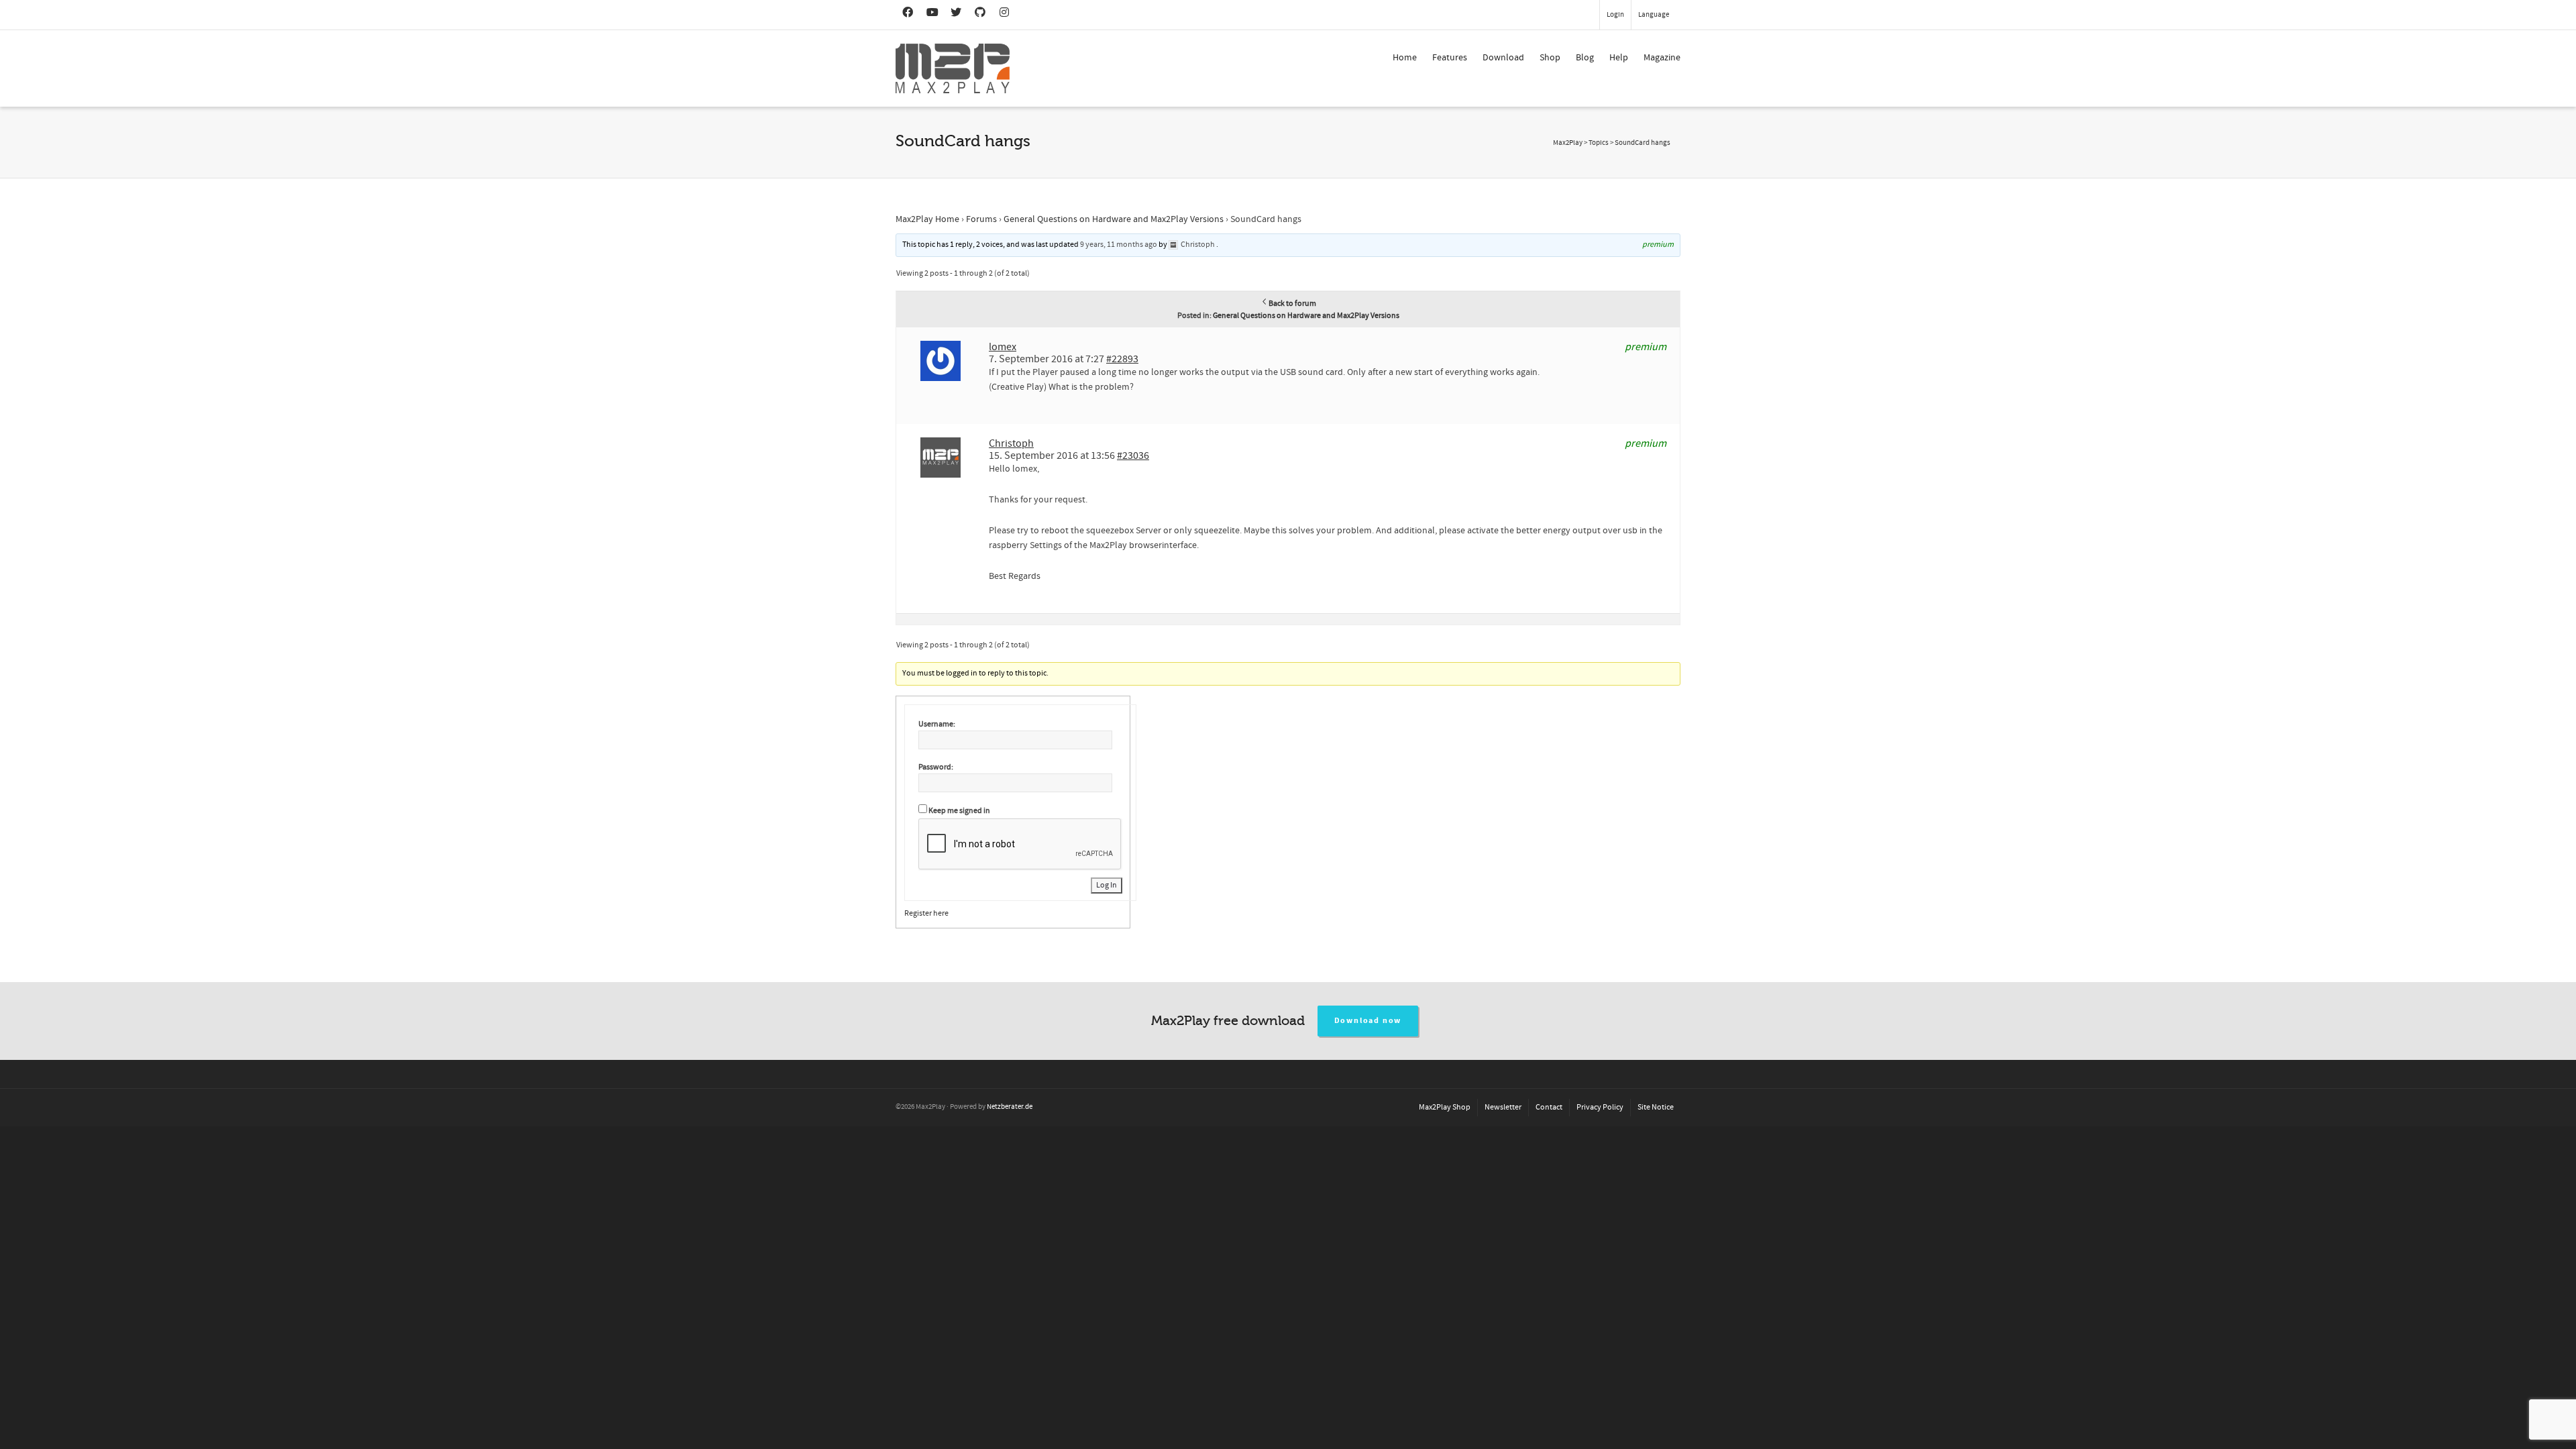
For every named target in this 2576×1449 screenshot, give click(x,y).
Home (1405, 58)
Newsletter (1503, 1107)
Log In (1107, 885)
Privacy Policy (1600, 1107)
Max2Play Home (927, 219)
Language (1654, 15)
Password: (936, 767)
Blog (1585, 58)
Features (1450, 58)
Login (1615, 15)
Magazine (1662, 58)
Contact (1549, 1107)
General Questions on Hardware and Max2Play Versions (1114, 219)
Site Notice (1656, 1107)
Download (1503, 58)
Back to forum (1292, 304)
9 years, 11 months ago (1119, 245)
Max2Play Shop (1445, 1107)
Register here (926, 913)
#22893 (1122, 359)
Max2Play (1568, 143)
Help (1619, 58)
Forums (981, 219)
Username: (937, 724)
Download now (1368, 1021)
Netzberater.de (1010, 1107)
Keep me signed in (959, 811)
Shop (1550, 58)
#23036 (1133, 455)
